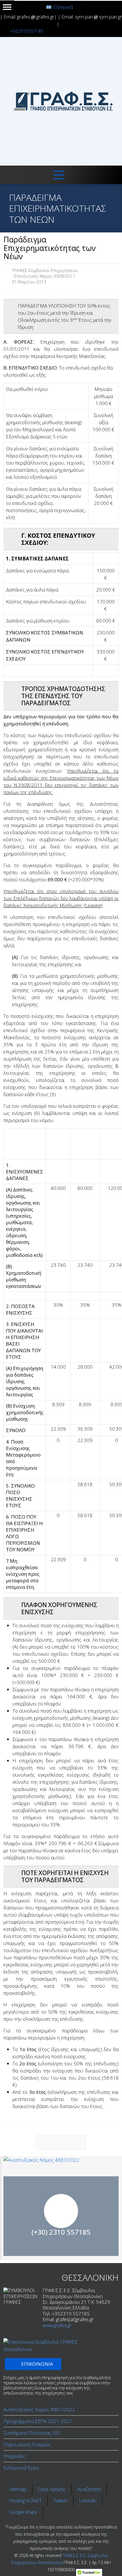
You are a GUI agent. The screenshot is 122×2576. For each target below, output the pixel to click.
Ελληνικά (63, 7)
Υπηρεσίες (14, 2456)
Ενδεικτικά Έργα (21, 2468)
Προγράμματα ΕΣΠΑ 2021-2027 (38, 2421)
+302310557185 (27, 31)
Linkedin (88, 2500)
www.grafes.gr (57, 2325)
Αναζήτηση (89, 2489)
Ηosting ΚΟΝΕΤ (25, 2500)
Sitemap (18, 2489)
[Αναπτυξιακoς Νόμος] (61, 2160)
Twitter (60, 2500)
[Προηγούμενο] (61, 2142)
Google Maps (23, 2512)
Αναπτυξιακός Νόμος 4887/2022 (39, 2409)
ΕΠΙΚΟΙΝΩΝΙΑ (61, 2230)
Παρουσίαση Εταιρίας (27, 2444)
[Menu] (59, 175)
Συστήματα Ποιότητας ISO (32, 2433)
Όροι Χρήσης (52, 2489)
